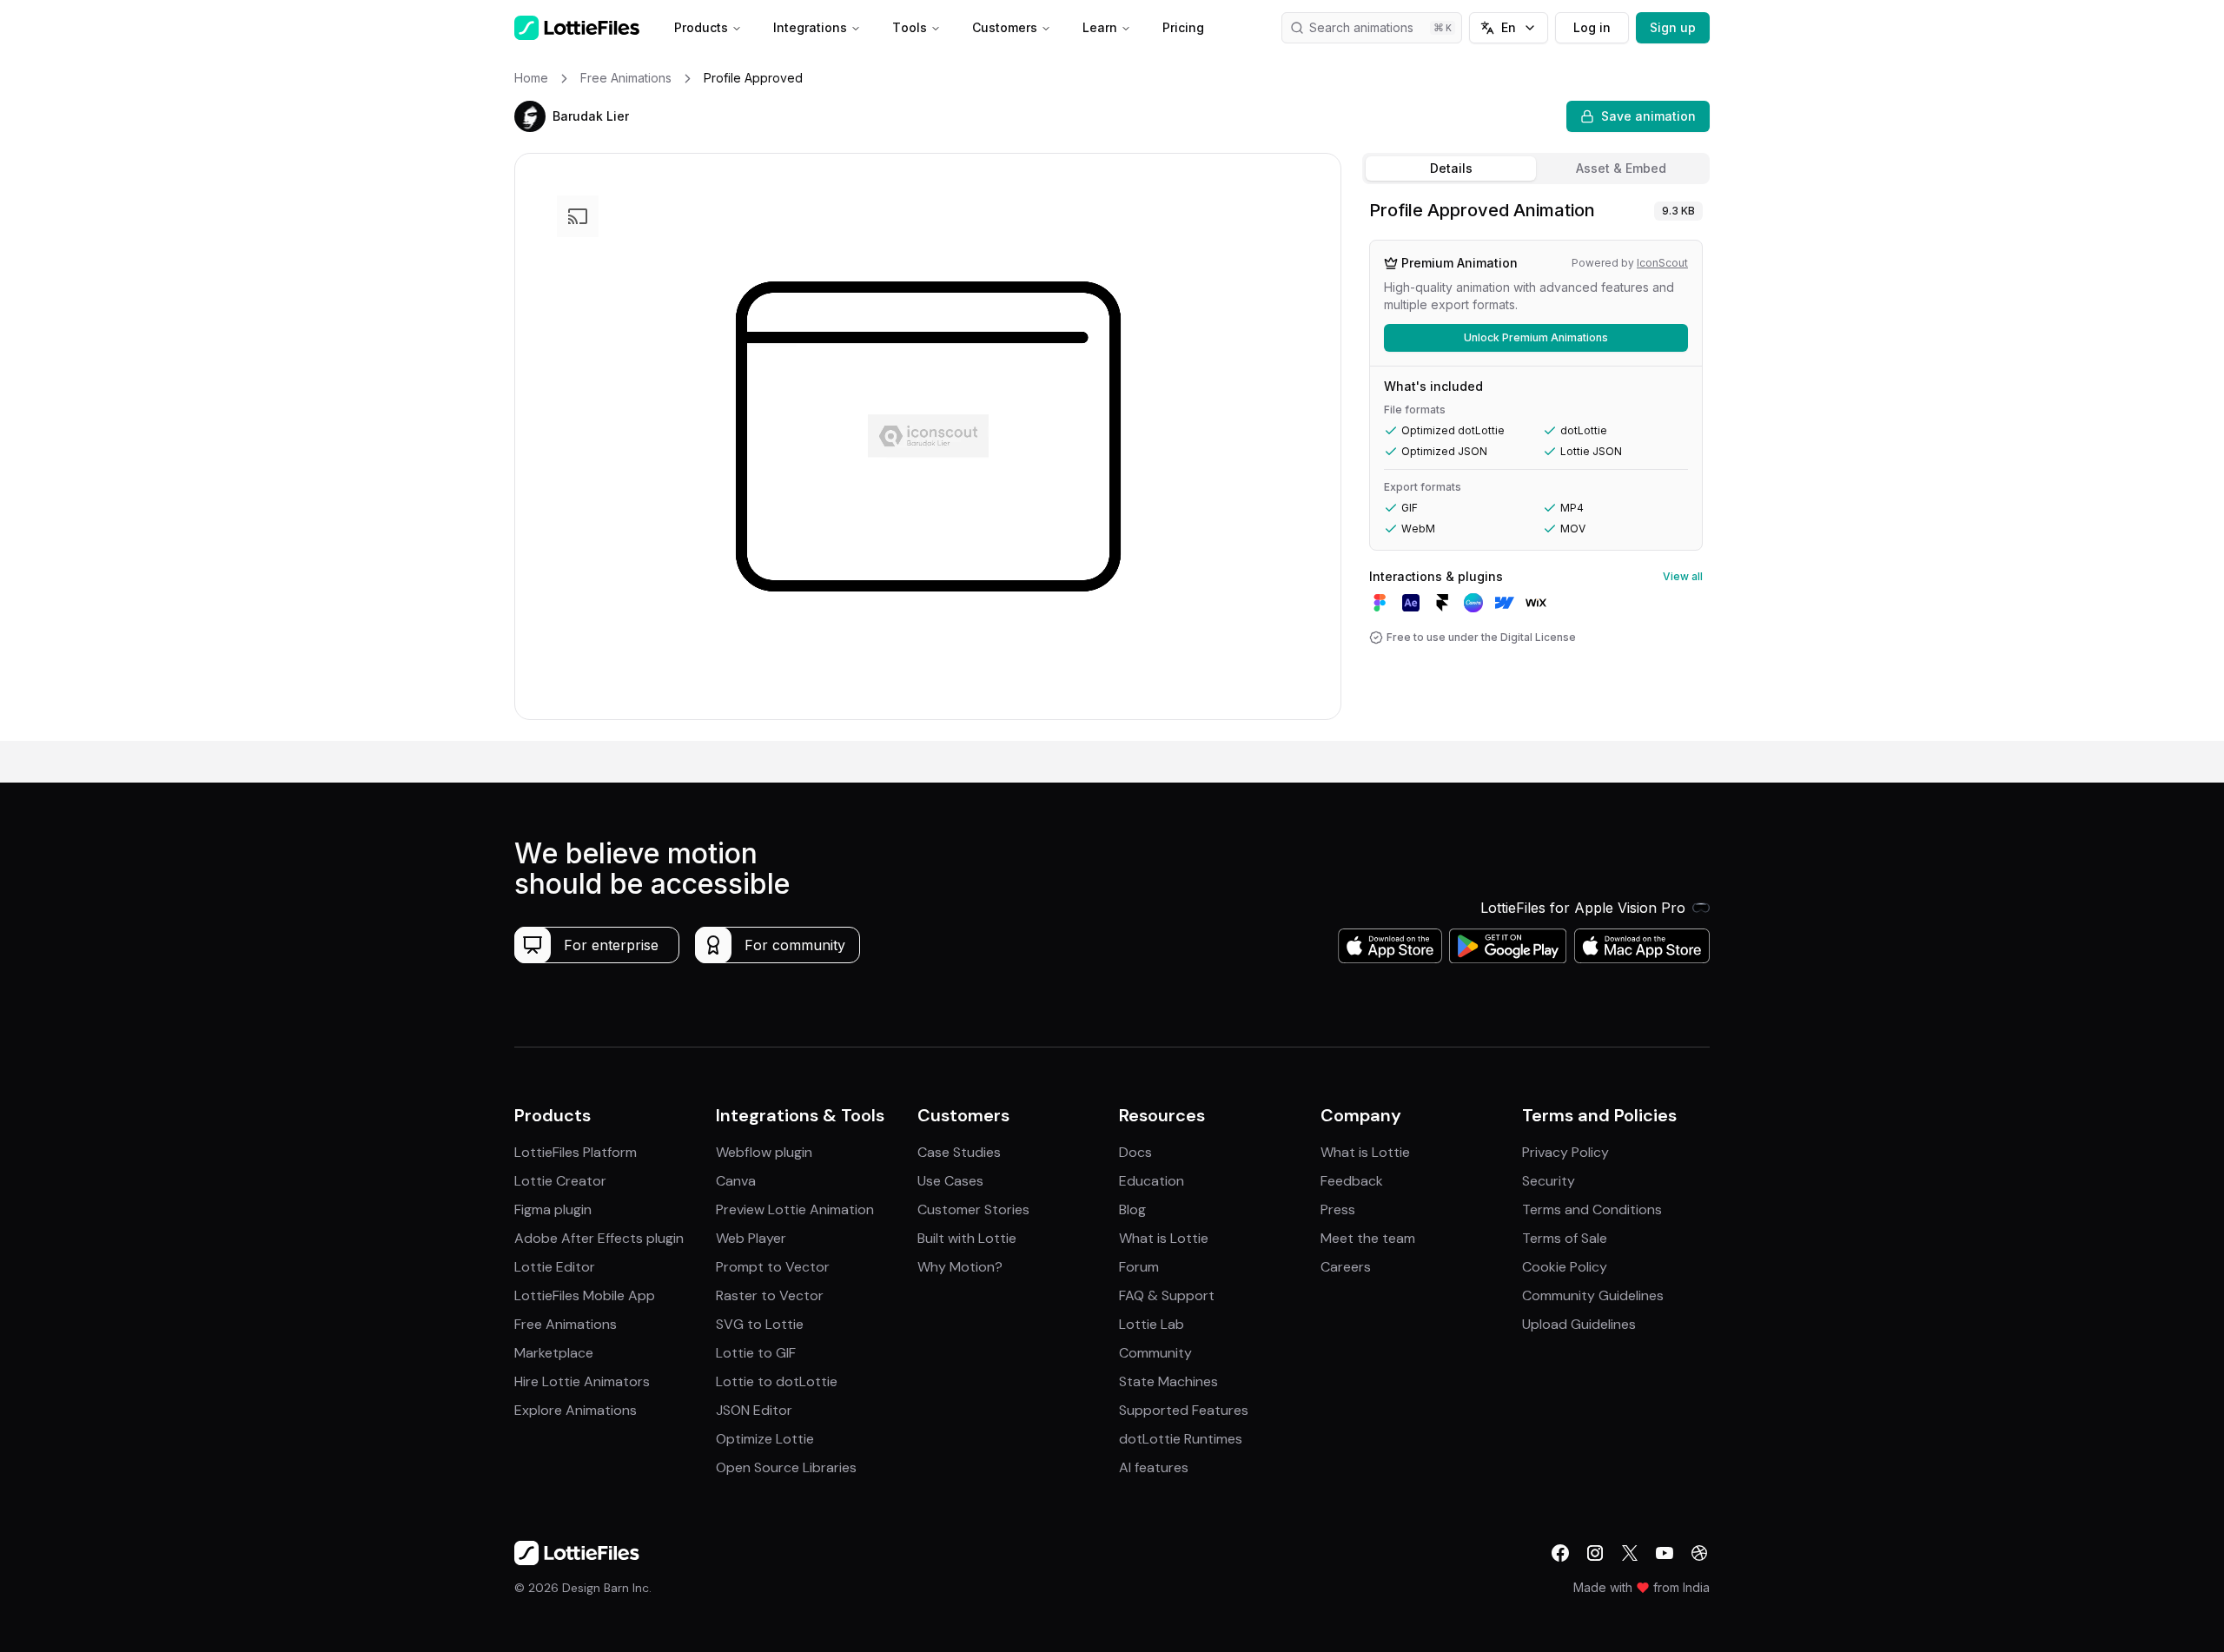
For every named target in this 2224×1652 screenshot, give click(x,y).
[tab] (1451, 169)
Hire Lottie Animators (582, 1381)
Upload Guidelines (1579, 1324)
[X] (1630, 1553)
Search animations (1361, 27)
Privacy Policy (1565, 1152)
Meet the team (1368, 1238)
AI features (1154, 1467)
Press (1338, 1209)
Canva (736, 1181)
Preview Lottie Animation (795, 1209)
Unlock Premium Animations (1536, 337)
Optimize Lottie (765, 1439)
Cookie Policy (1565, 1267)
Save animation (1648, 116)
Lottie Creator (560, 1181)
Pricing (1183, 27)
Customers (1005, 27)
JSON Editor (754, 1410)
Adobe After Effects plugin (599, 1238)
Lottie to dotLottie (777, 1381)
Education (1152, 1181)
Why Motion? (960, 1267)
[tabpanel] (1536, 466)
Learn (1100, 27)
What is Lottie (1164, 1238)
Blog (1132, 1209)
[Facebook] (1560, 1553)
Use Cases (950, 1181)
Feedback (1352, 1181)
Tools (910, 27)
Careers (1346, 1267)
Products (701, 27)
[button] (530, 116)
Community (1155, 1353)
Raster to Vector (770, 1295)
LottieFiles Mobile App (585, 1295)
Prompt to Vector (773, 1267)
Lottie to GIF (756, 1353)
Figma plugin (553, 1209)
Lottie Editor (555, 1267)
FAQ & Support (1167, 1295)
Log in (1592, 27)
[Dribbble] (1699, 1553)
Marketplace (554, 1353)
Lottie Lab (1152, 1324)
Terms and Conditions (1592, 1209)
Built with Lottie (967, 1238)
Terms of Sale (1565, 1238)
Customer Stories (973, 1209)
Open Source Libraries (786, 1467)
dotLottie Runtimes (1181, 1439)
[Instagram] (1595, 1553)
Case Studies (959, 1152)
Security (1549, 1181)
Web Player (751, 1238)
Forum (1139, 1267)
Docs (1135, 1152)
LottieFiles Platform (576, 1152)
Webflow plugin (764, 1152)
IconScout (1662, 263)
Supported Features (1184, 1410)
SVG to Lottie (760, 1324)
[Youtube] (1665, 1553)
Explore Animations (576, 1410)
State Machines (1168, 1381)
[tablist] (1536, 169)
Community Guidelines (1593, 1295)
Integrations (810, 27)
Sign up (1673, 27)
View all (1683, 576)
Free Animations (566, 1324)
